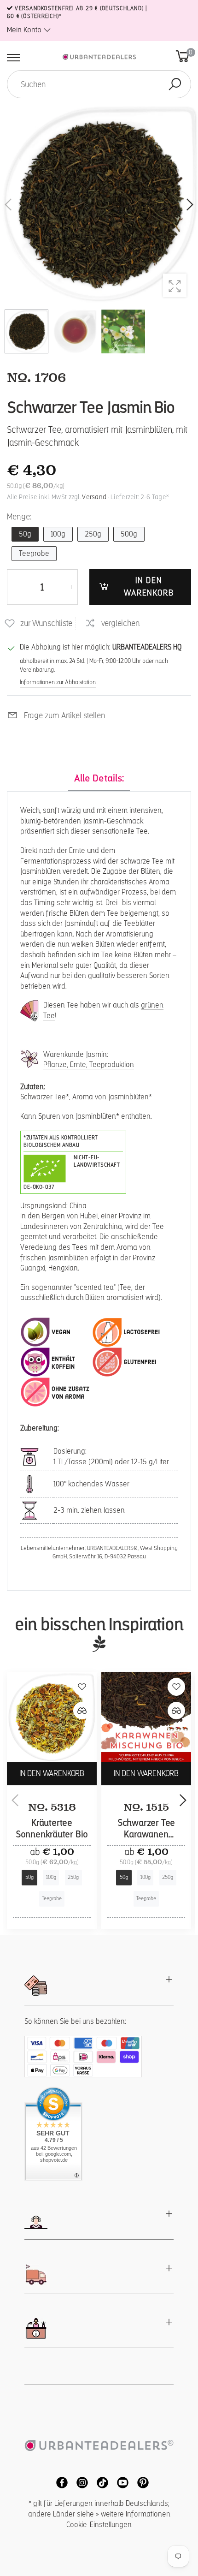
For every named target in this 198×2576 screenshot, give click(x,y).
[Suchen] (175, 84)
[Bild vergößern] (175, 285)
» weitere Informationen (133, 2514)
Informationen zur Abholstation (58, 682)
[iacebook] (59, 2482)
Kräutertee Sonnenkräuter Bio (52, 1829)
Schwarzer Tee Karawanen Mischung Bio (146, 1834)
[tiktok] (100, 2482)
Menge (19, 517)
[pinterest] (140, 2482)
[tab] (99, 779)
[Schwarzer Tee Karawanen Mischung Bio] (146, 1717)
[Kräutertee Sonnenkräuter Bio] (52, 1717)
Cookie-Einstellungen (99, 2525)
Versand (94, 497)
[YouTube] (120, 2482)
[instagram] (80, 2482)
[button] (189, 205)
